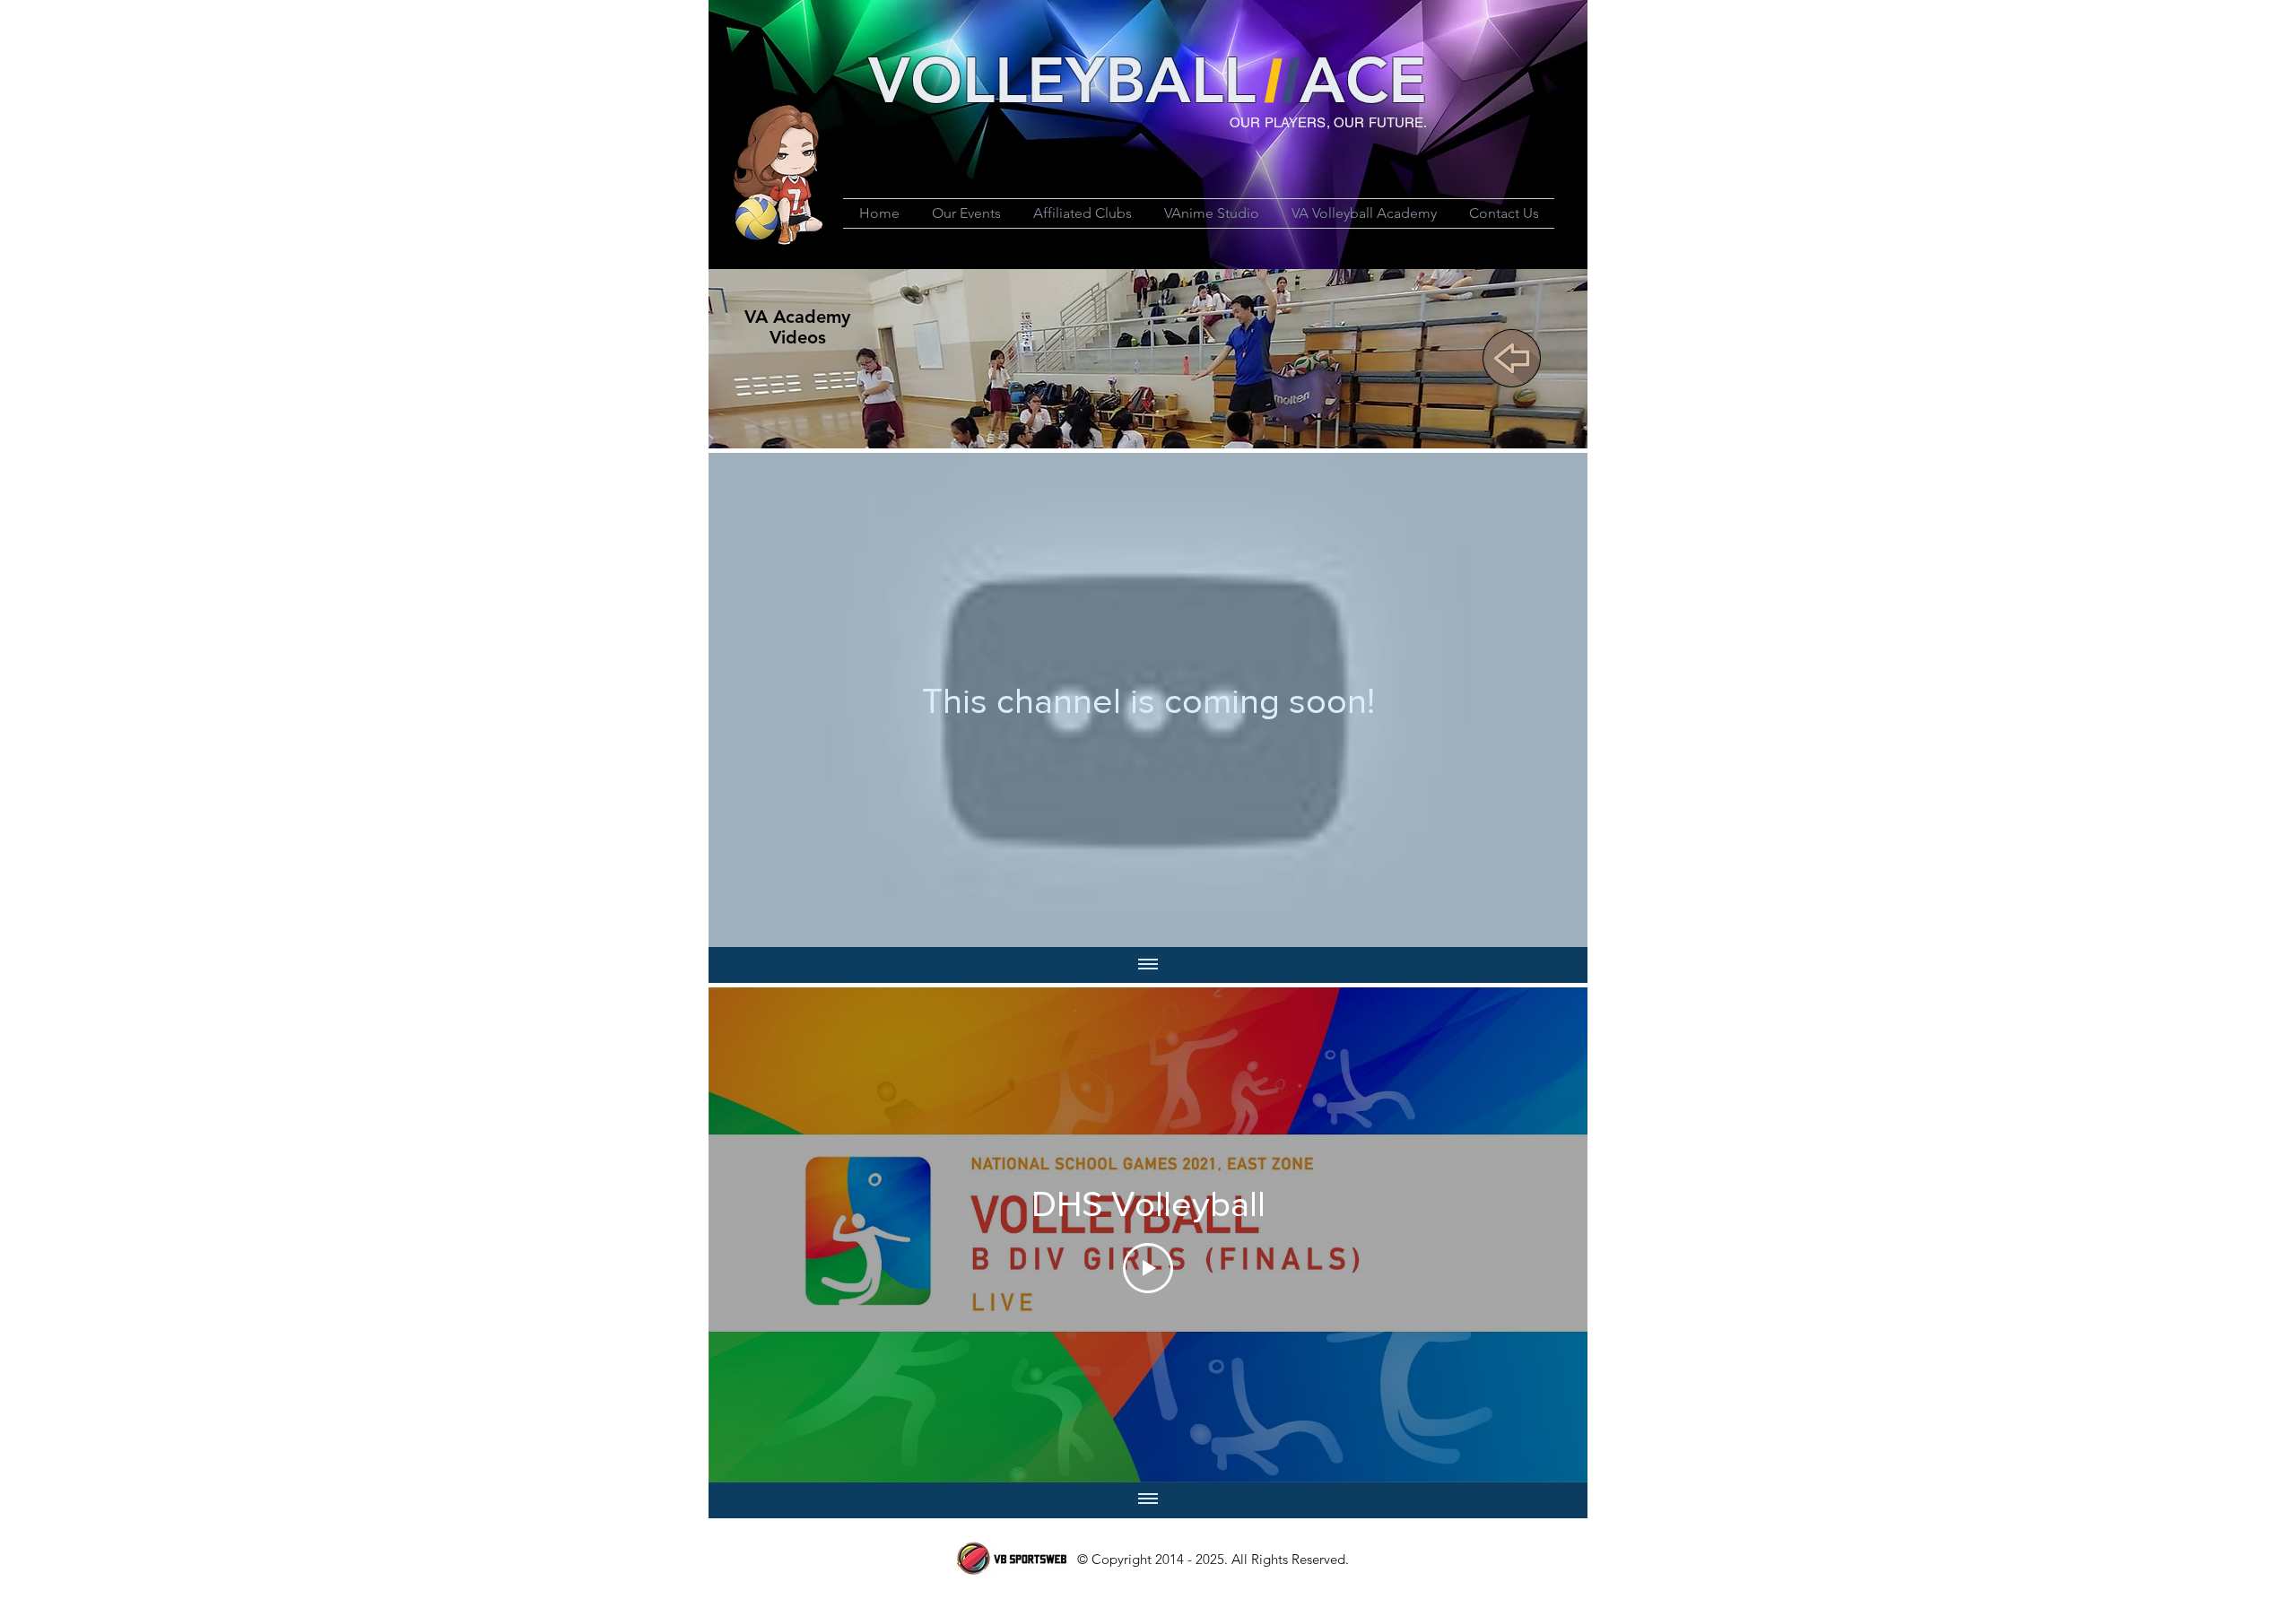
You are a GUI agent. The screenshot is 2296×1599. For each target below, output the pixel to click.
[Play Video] (1148, 1268)
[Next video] (1550, 1235)
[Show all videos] (1148, 965)
